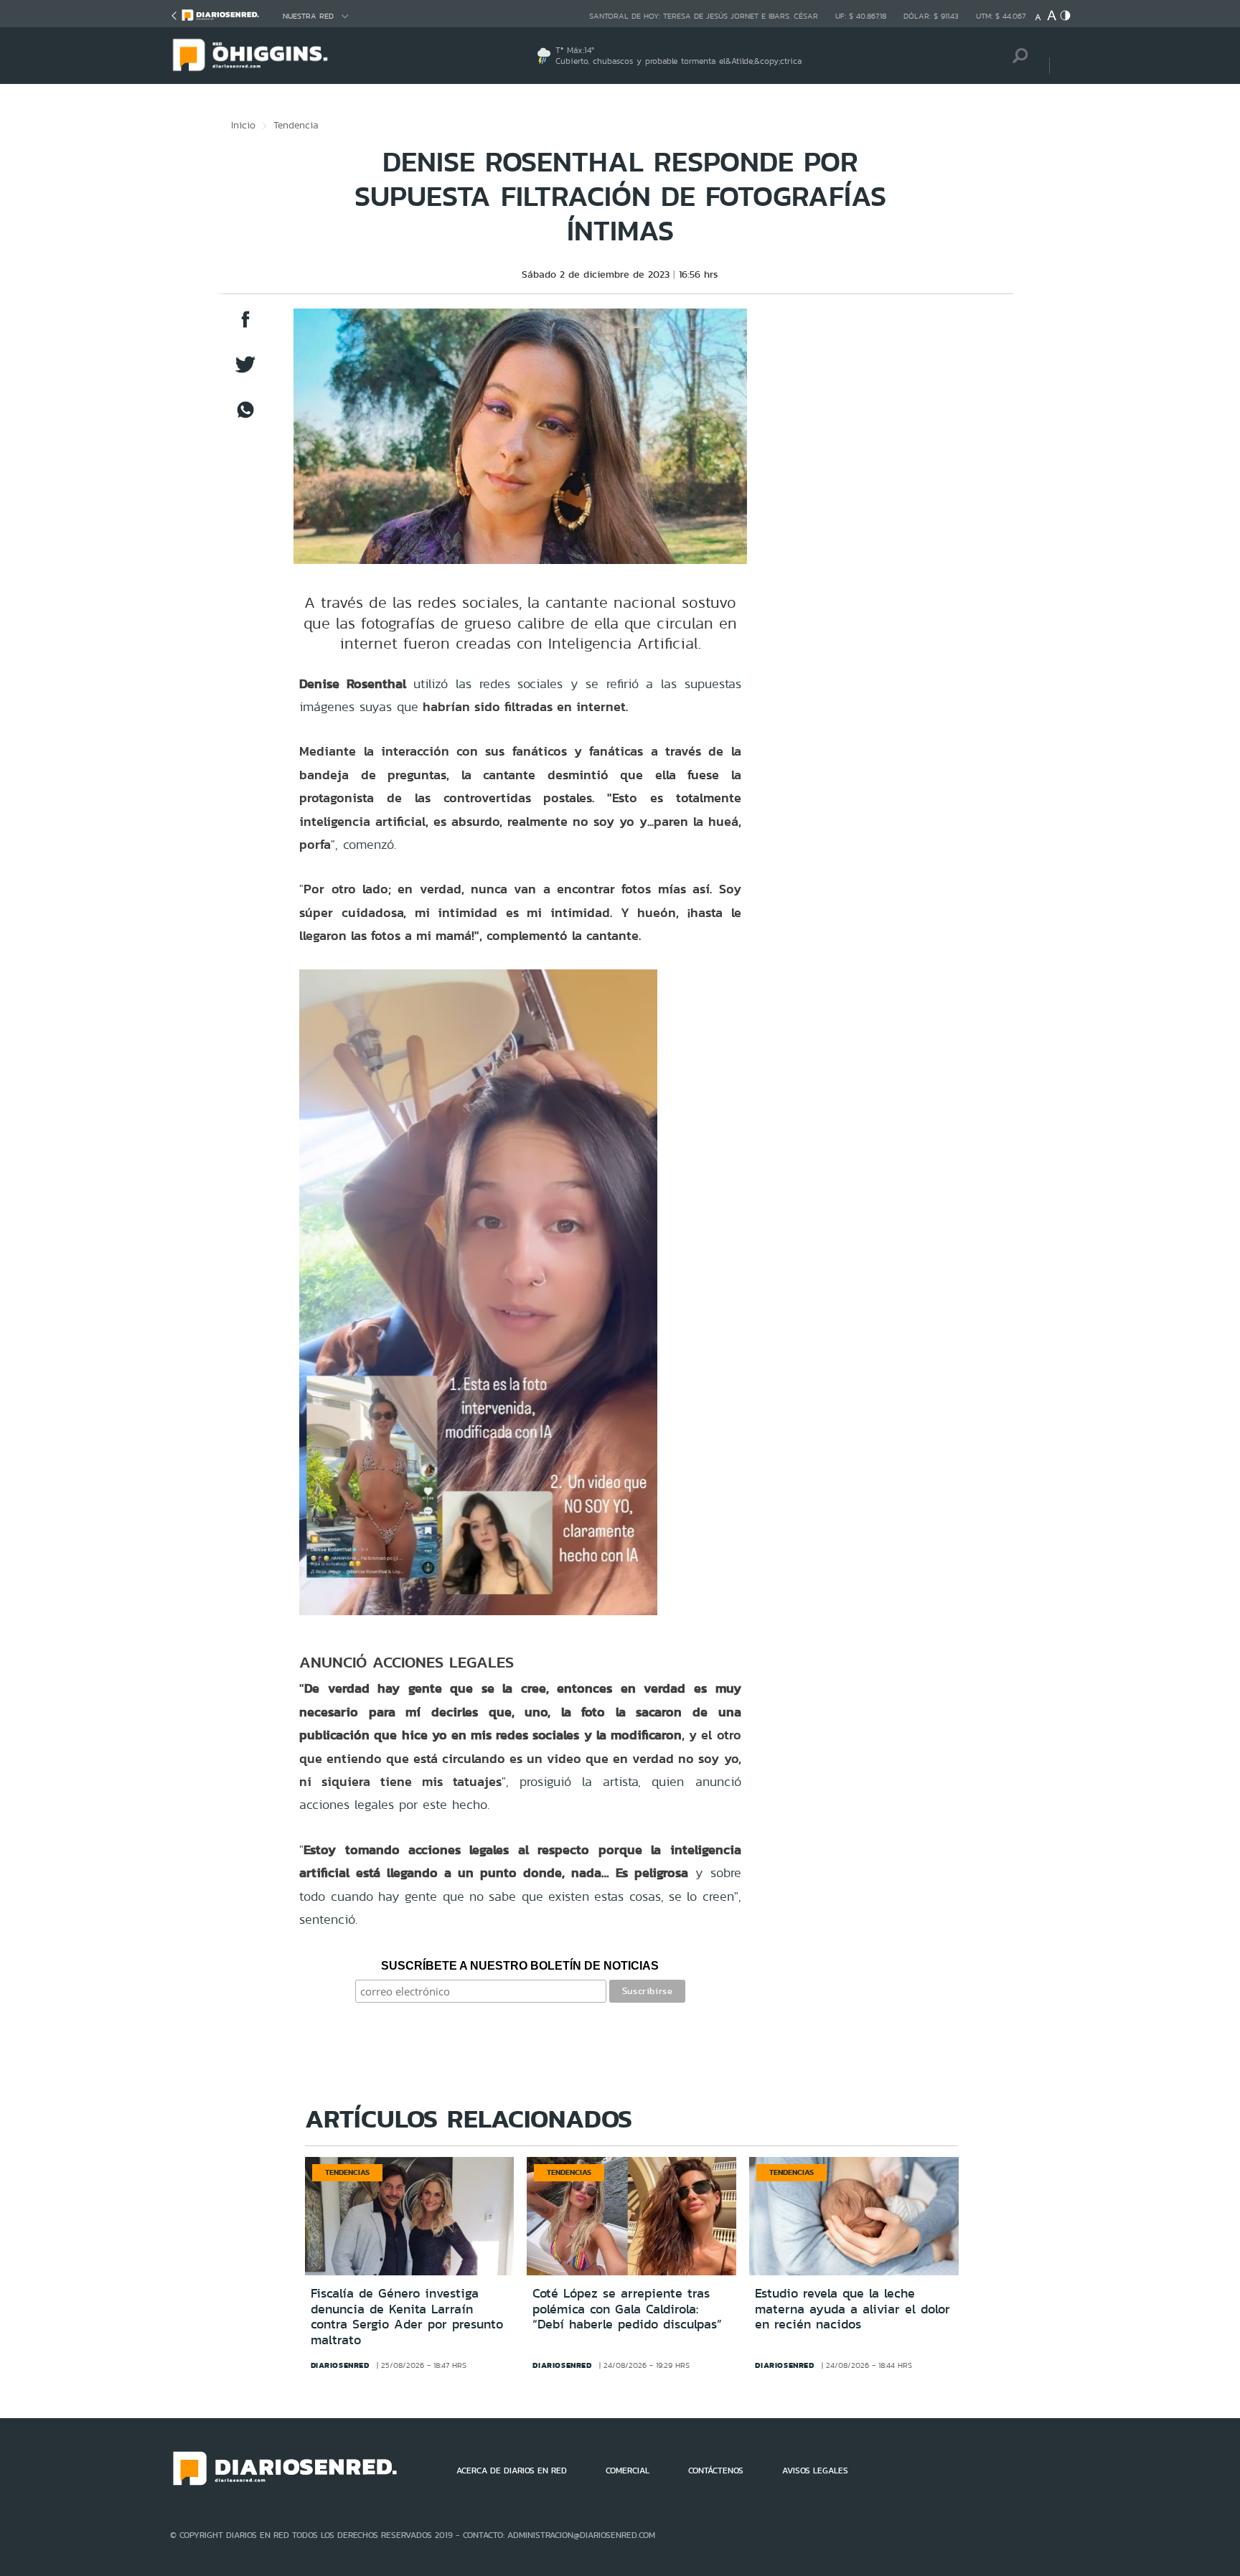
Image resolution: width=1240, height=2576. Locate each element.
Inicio (243, 125)
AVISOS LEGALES (815, 2471)
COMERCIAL (628, 2471)
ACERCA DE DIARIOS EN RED (512, 2471)
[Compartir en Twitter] (245, 371)
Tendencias (347, 2172)
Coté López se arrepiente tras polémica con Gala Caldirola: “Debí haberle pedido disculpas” (627, 2309)
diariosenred (340, 2365)
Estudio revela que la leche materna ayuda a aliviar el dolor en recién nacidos (852, 2309)
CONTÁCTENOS (716, 2471)
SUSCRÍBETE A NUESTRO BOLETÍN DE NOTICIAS (520, 1966)
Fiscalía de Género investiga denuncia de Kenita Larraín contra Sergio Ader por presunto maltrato (407, 2317)
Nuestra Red (308, 16)
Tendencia (296, 125)
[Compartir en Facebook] (245, 326)
